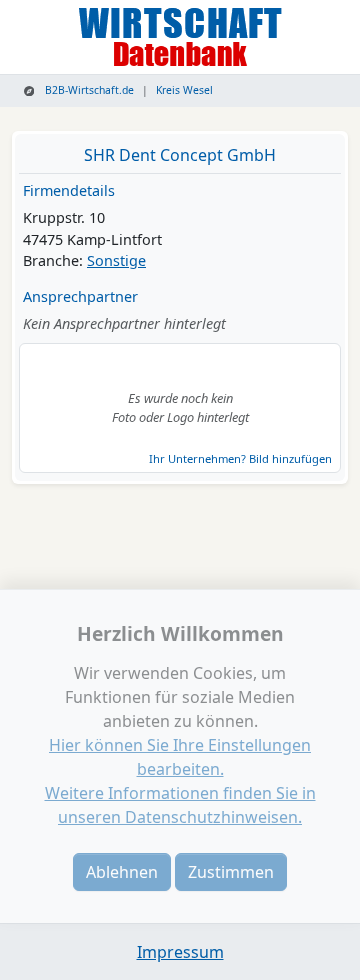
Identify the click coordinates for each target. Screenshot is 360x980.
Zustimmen (231, 872)
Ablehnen (122, 872)
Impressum (180, 952)
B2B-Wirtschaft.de (88, 90)
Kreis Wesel (184, 90)
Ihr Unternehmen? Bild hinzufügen (240, 458)
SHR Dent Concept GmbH (180, 155)
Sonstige (116, 260)
